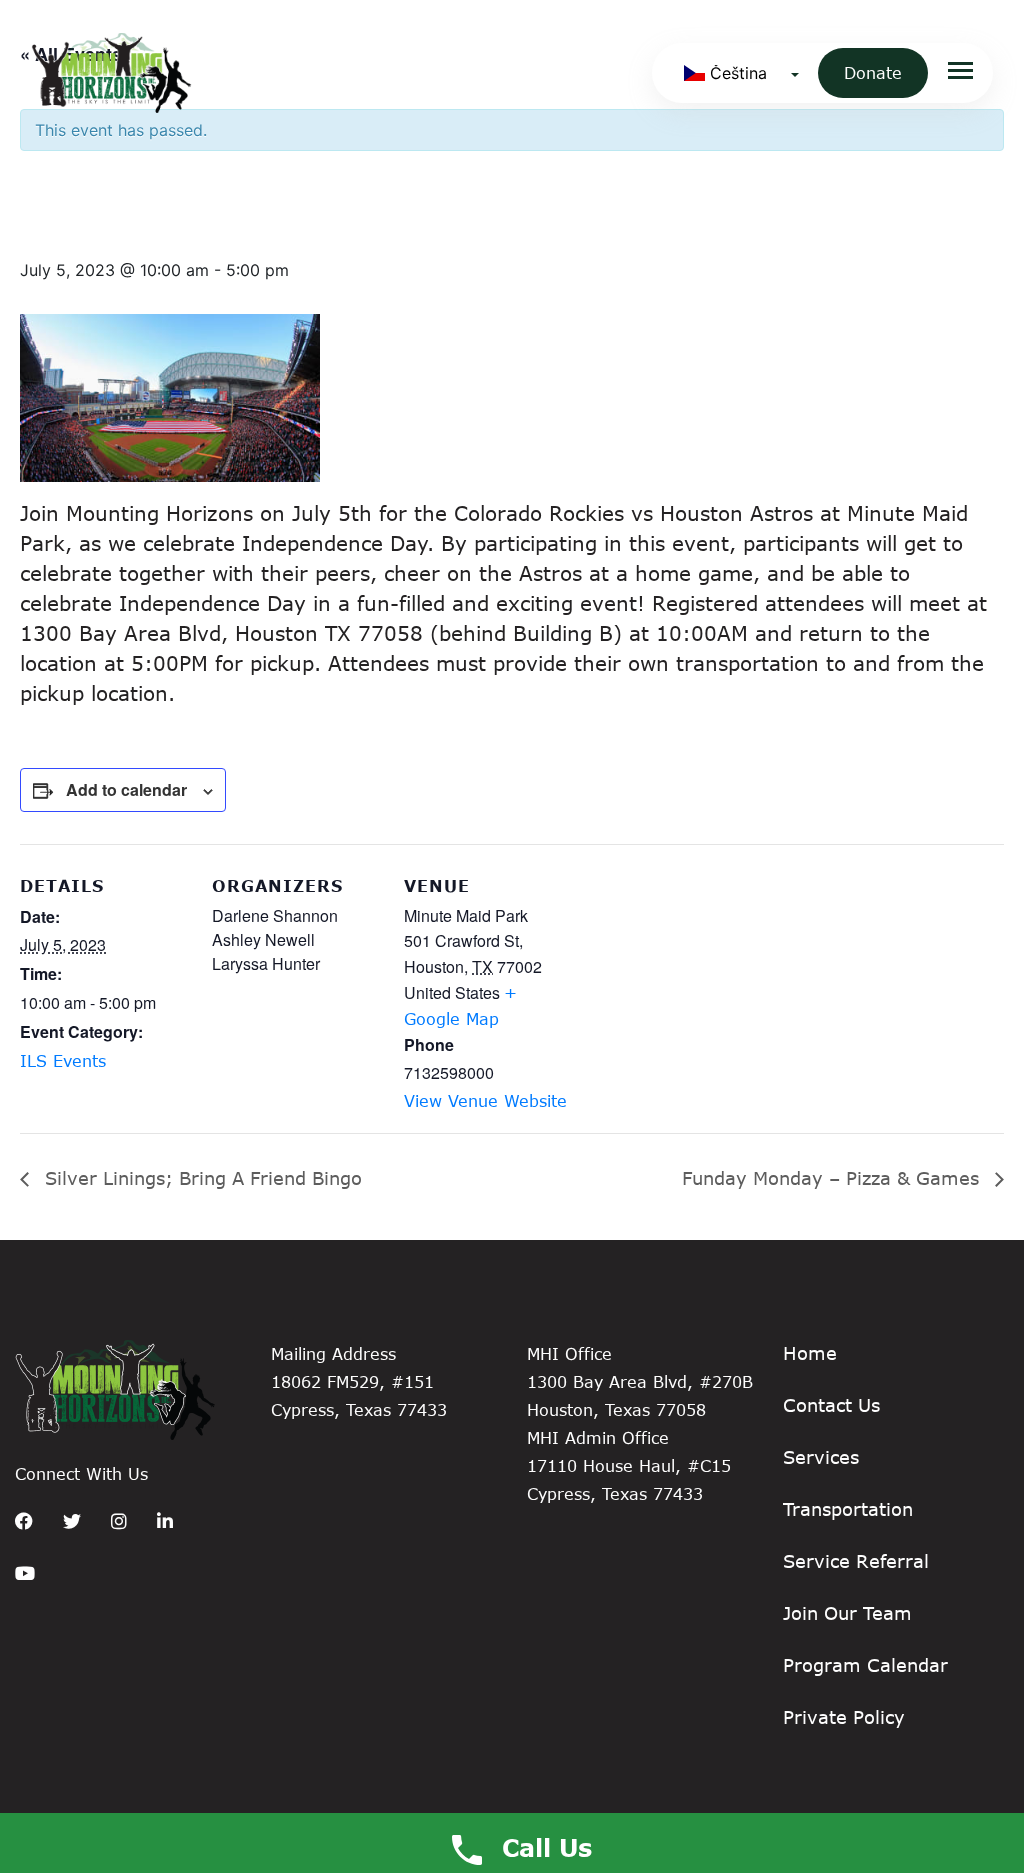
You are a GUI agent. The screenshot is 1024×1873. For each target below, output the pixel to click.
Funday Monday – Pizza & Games (833, 1178)
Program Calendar (865, 1665)
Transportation (848, 1509)
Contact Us (831, 1405)
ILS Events (63, 1060)
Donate (873, 72)
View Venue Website (485, 1100)
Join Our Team (847, 1613)
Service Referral (856, 1561)
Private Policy (844, 1717)
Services (821, 1457)
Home (810, 1353)
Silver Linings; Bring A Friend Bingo (200, 1178)
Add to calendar (126, 789)
